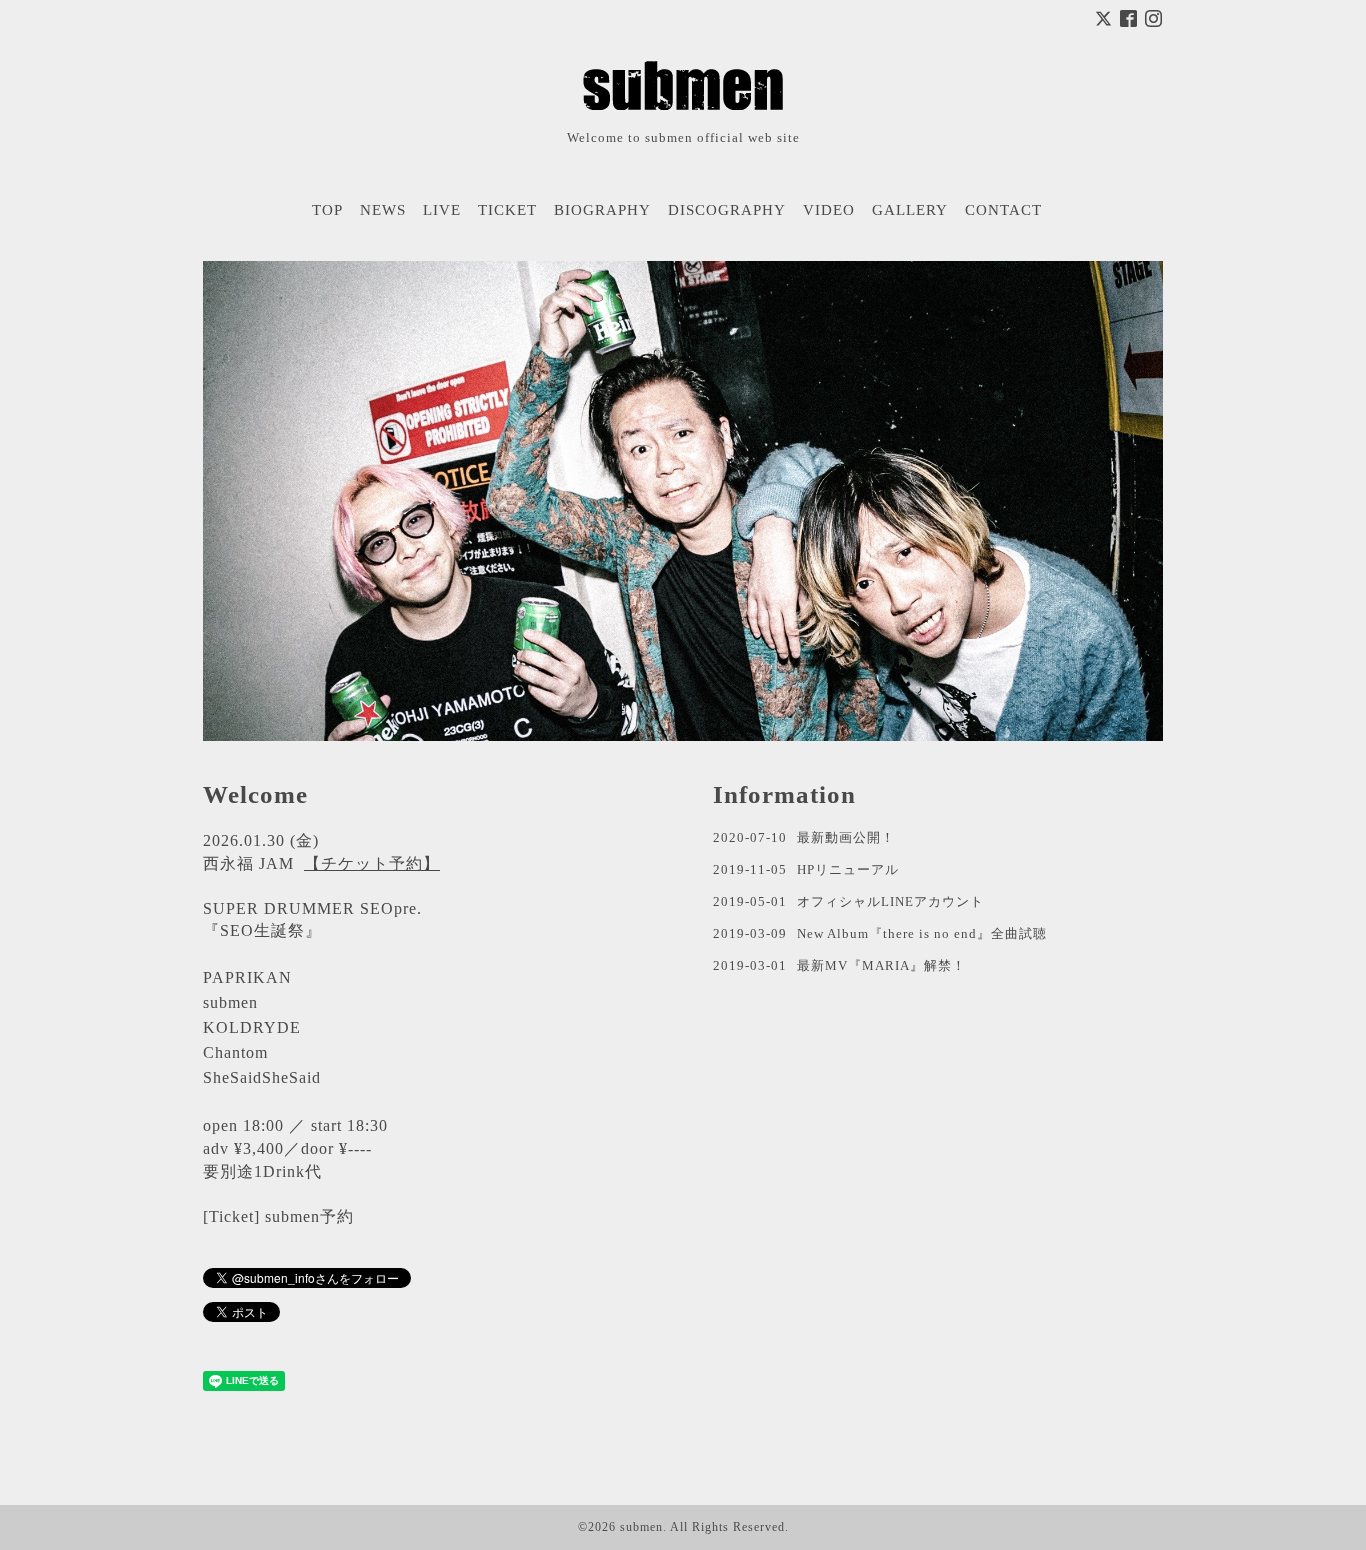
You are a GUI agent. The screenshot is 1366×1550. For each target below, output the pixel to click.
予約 (337, 1216)
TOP (327, 210)
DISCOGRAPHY (727, 210)
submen (641, 1527)
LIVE (442, 210)
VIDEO (829, 210)
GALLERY (910, 210)
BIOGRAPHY (602, 210)
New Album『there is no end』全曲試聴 (922, 933)
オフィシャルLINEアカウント (890, 901)
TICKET (507, 210)
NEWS (383, 210)
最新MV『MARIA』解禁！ (881, 965)
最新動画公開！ (846, 837)
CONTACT (1003, 210)
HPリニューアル (848, 869)
